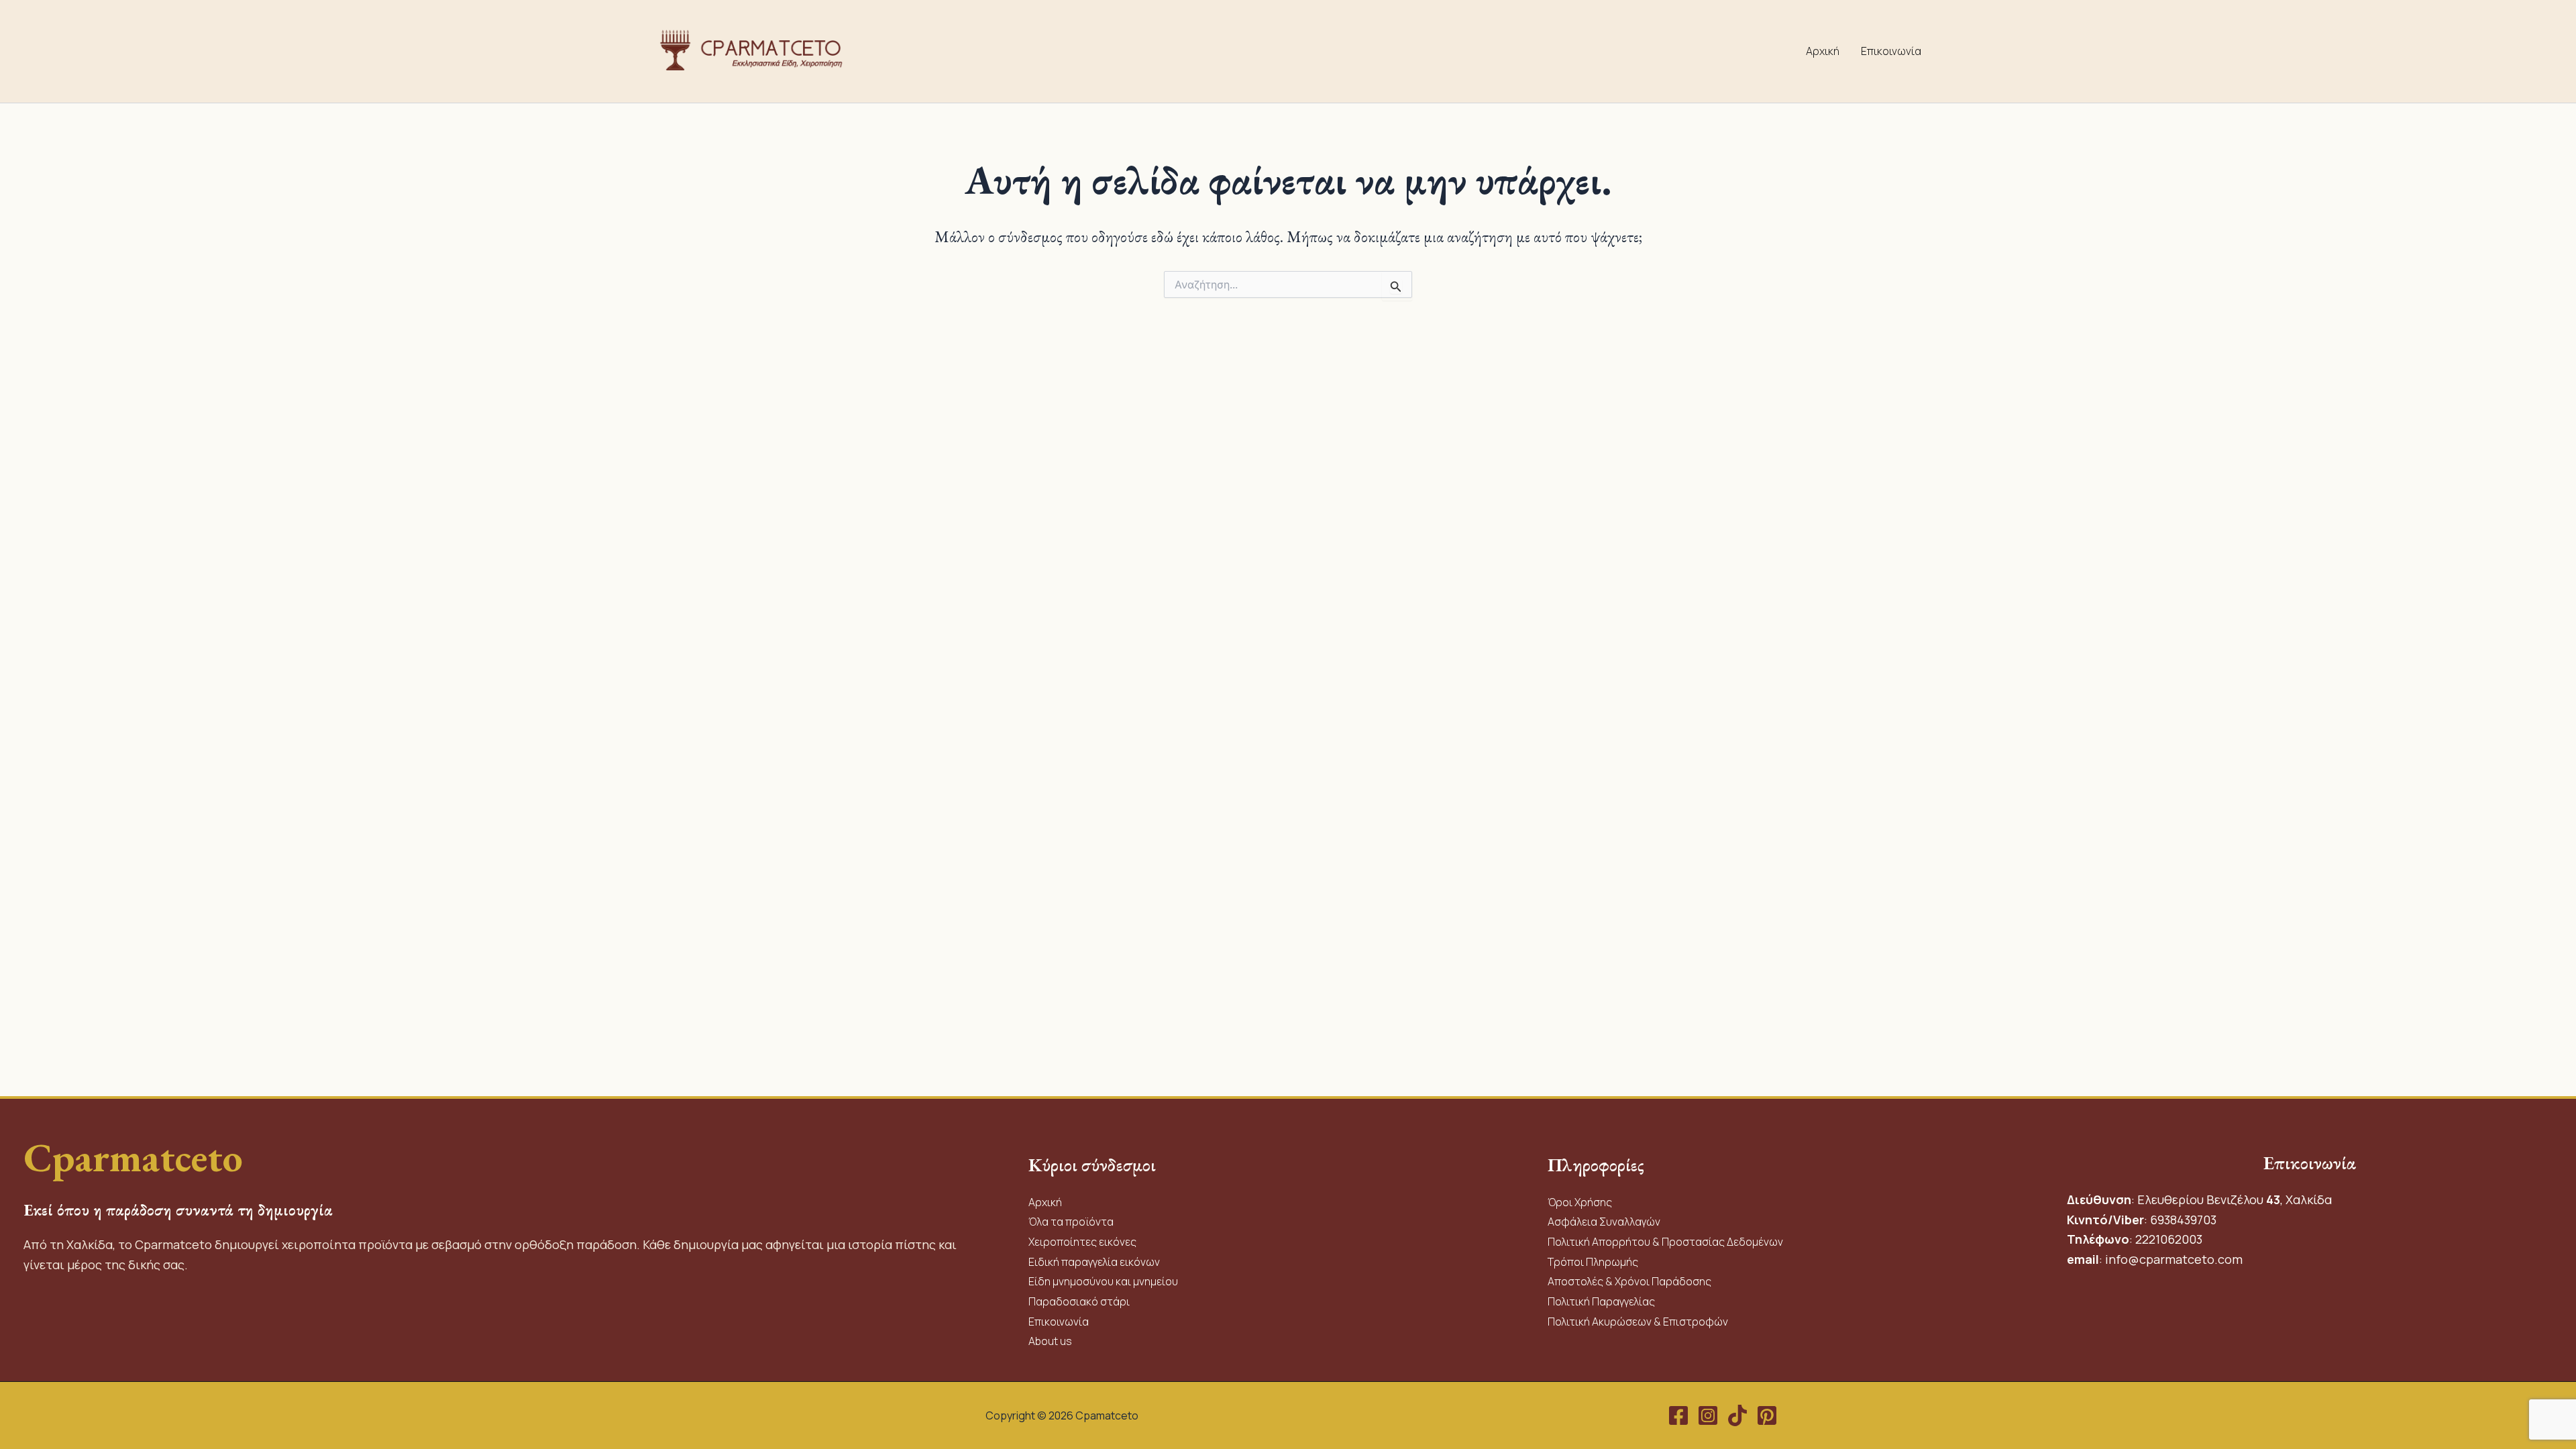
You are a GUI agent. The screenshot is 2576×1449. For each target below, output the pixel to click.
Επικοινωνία (1891, 51)
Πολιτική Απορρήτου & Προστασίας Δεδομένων (1665, 1242)
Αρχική (1823, 51)
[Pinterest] (1767, 1415)
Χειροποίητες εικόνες (1082, 1242)
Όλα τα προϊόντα (1071, 1222)
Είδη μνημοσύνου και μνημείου (1103, 1281)
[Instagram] (1708, 1415)
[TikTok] (1737, 1415)
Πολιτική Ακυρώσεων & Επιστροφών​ (1638, 1322)
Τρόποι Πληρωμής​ (1593, 1262)
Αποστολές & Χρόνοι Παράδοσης (1629, 1281)
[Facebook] (1678, 1415)
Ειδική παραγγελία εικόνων (1094, 1262)
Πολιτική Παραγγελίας (1602, 1301)
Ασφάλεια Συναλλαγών (1604, 1222)
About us (1050, 1341)
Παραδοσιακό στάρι (1079, 1301)
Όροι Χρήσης (1580, 1202)
